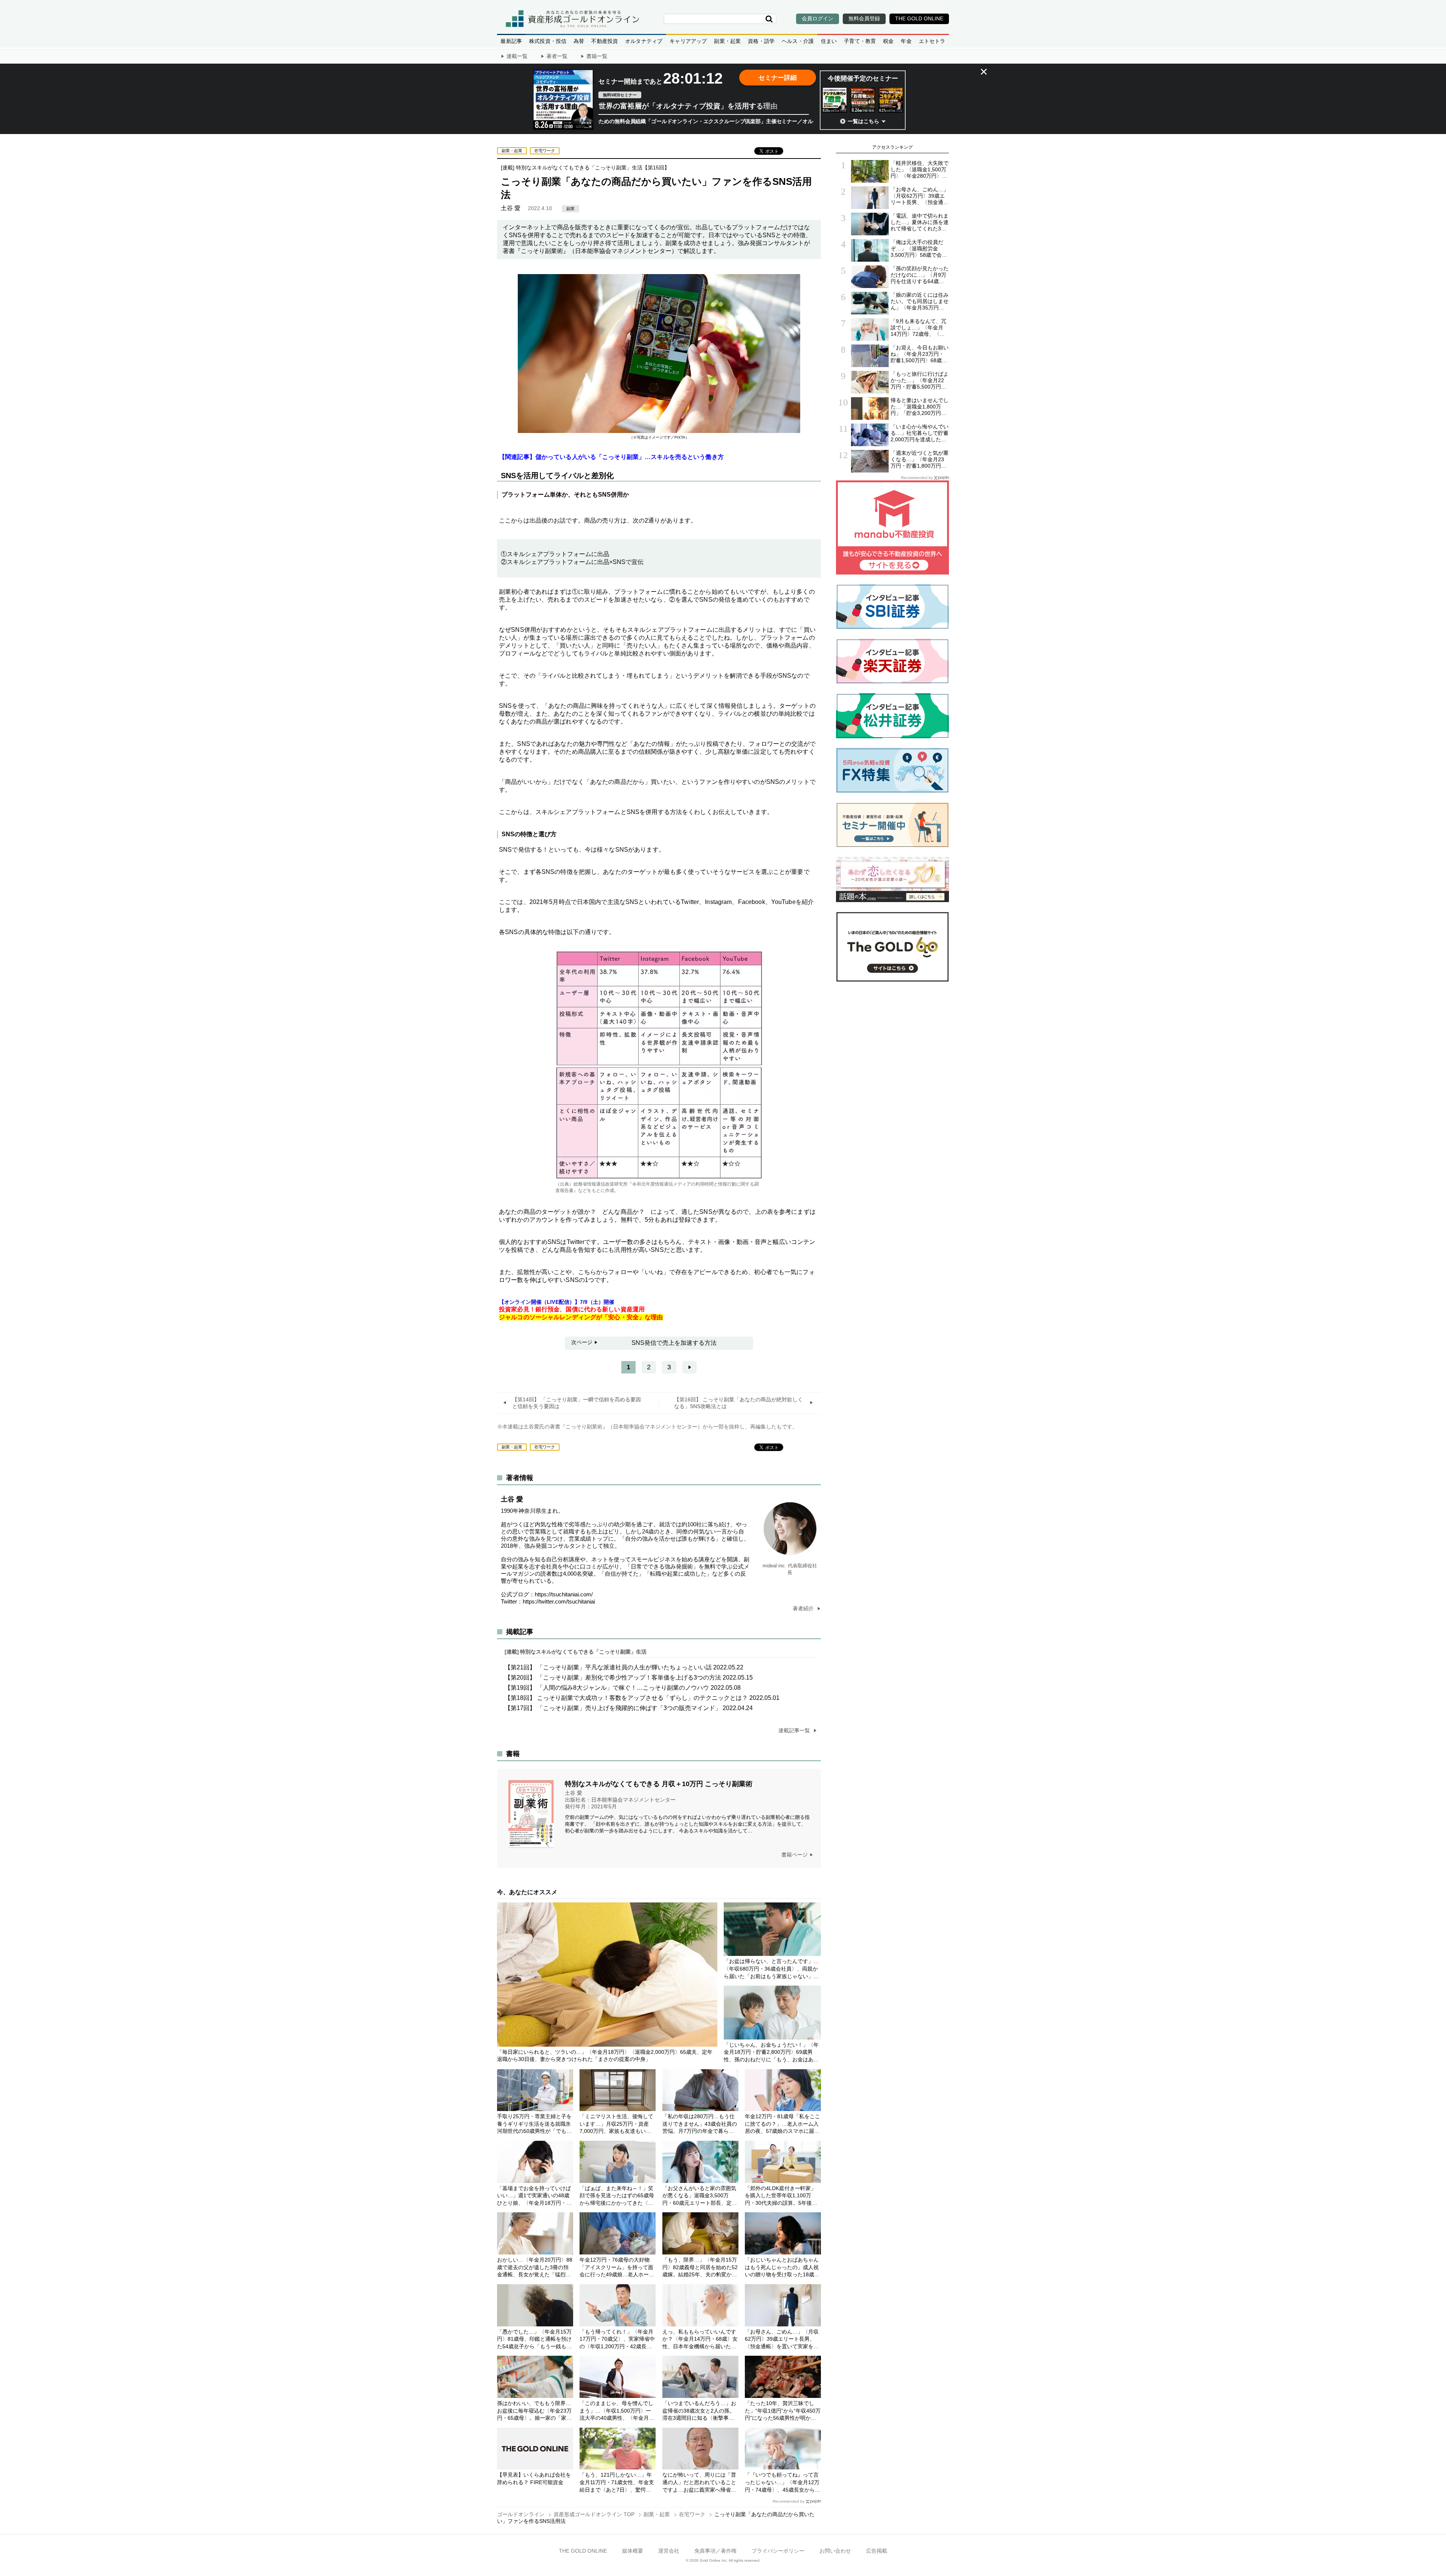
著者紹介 (804, 1608)
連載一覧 (517, 56)
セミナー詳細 (778, 78)
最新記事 (511, 41)
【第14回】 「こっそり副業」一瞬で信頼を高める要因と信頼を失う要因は (577, 1403)
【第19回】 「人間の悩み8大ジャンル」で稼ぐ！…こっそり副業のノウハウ (623, 1688)
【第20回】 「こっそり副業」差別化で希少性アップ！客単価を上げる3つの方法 (629, 1677)
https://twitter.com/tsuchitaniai (559, 1601)
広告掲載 (877, 2551)
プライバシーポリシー (778, 2551)
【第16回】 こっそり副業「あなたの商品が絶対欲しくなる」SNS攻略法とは (738, 1403)
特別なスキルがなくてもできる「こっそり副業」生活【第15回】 (593, 168)
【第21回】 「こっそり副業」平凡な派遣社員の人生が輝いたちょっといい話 (624, 1667)
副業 (570, 209)
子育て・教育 (860, 41)
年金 (906, 41)
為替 (579, 41)
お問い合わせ (835, 2551)
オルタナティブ (644, 41)
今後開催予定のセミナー (863, 78)
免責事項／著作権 (715, 2551)
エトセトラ (932, 41)
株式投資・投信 (548, 41)
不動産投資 (605, 41)
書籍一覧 (597, 56)
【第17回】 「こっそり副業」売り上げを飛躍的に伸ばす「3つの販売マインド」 (629, 1708)
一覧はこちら (863, 121)
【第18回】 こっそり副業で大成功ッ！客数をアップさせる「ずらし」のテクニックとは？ (642, 1698)
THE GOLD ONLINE (583, 2551)
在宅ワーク (545, 151)
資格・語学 (761, 41)
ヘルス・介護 (798, 41)
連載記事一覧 (795, 1730)
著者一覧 (557, 56)
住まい (829, 41)
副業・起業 (727, 41)
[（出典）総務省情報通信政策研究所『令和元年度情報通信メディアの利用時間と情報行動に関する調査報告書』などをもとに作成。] (659, 1179)
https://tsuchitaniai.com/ (564, 1594)
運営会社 (669, 2551)
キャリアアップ (688, 41)
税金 (888, 41)
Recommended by (789, 2501)
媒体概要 (633, 2551)
